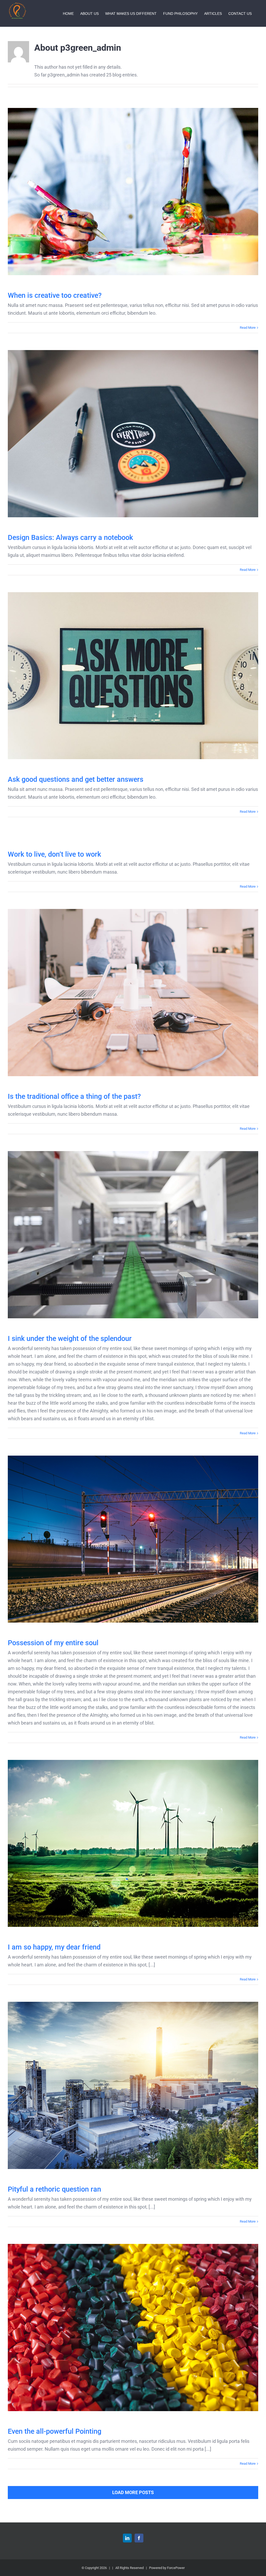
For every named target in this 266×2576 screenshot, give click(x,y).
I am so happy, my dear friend (133, 1844)
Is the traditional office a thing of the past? (133, 993)
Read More (248, 328)
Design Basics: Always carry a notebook (133, 434)
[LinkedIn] (127, 2538)
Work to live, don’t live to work (54, 854)
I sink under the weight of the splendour (133, 1235)
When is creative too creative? (133, 192)
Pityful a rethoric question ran (133, 2085)
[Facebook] (139, 2538)
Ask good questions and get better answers (133, 676)
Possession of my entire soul (133, 1539)
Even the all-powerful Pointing (133, 2328)
